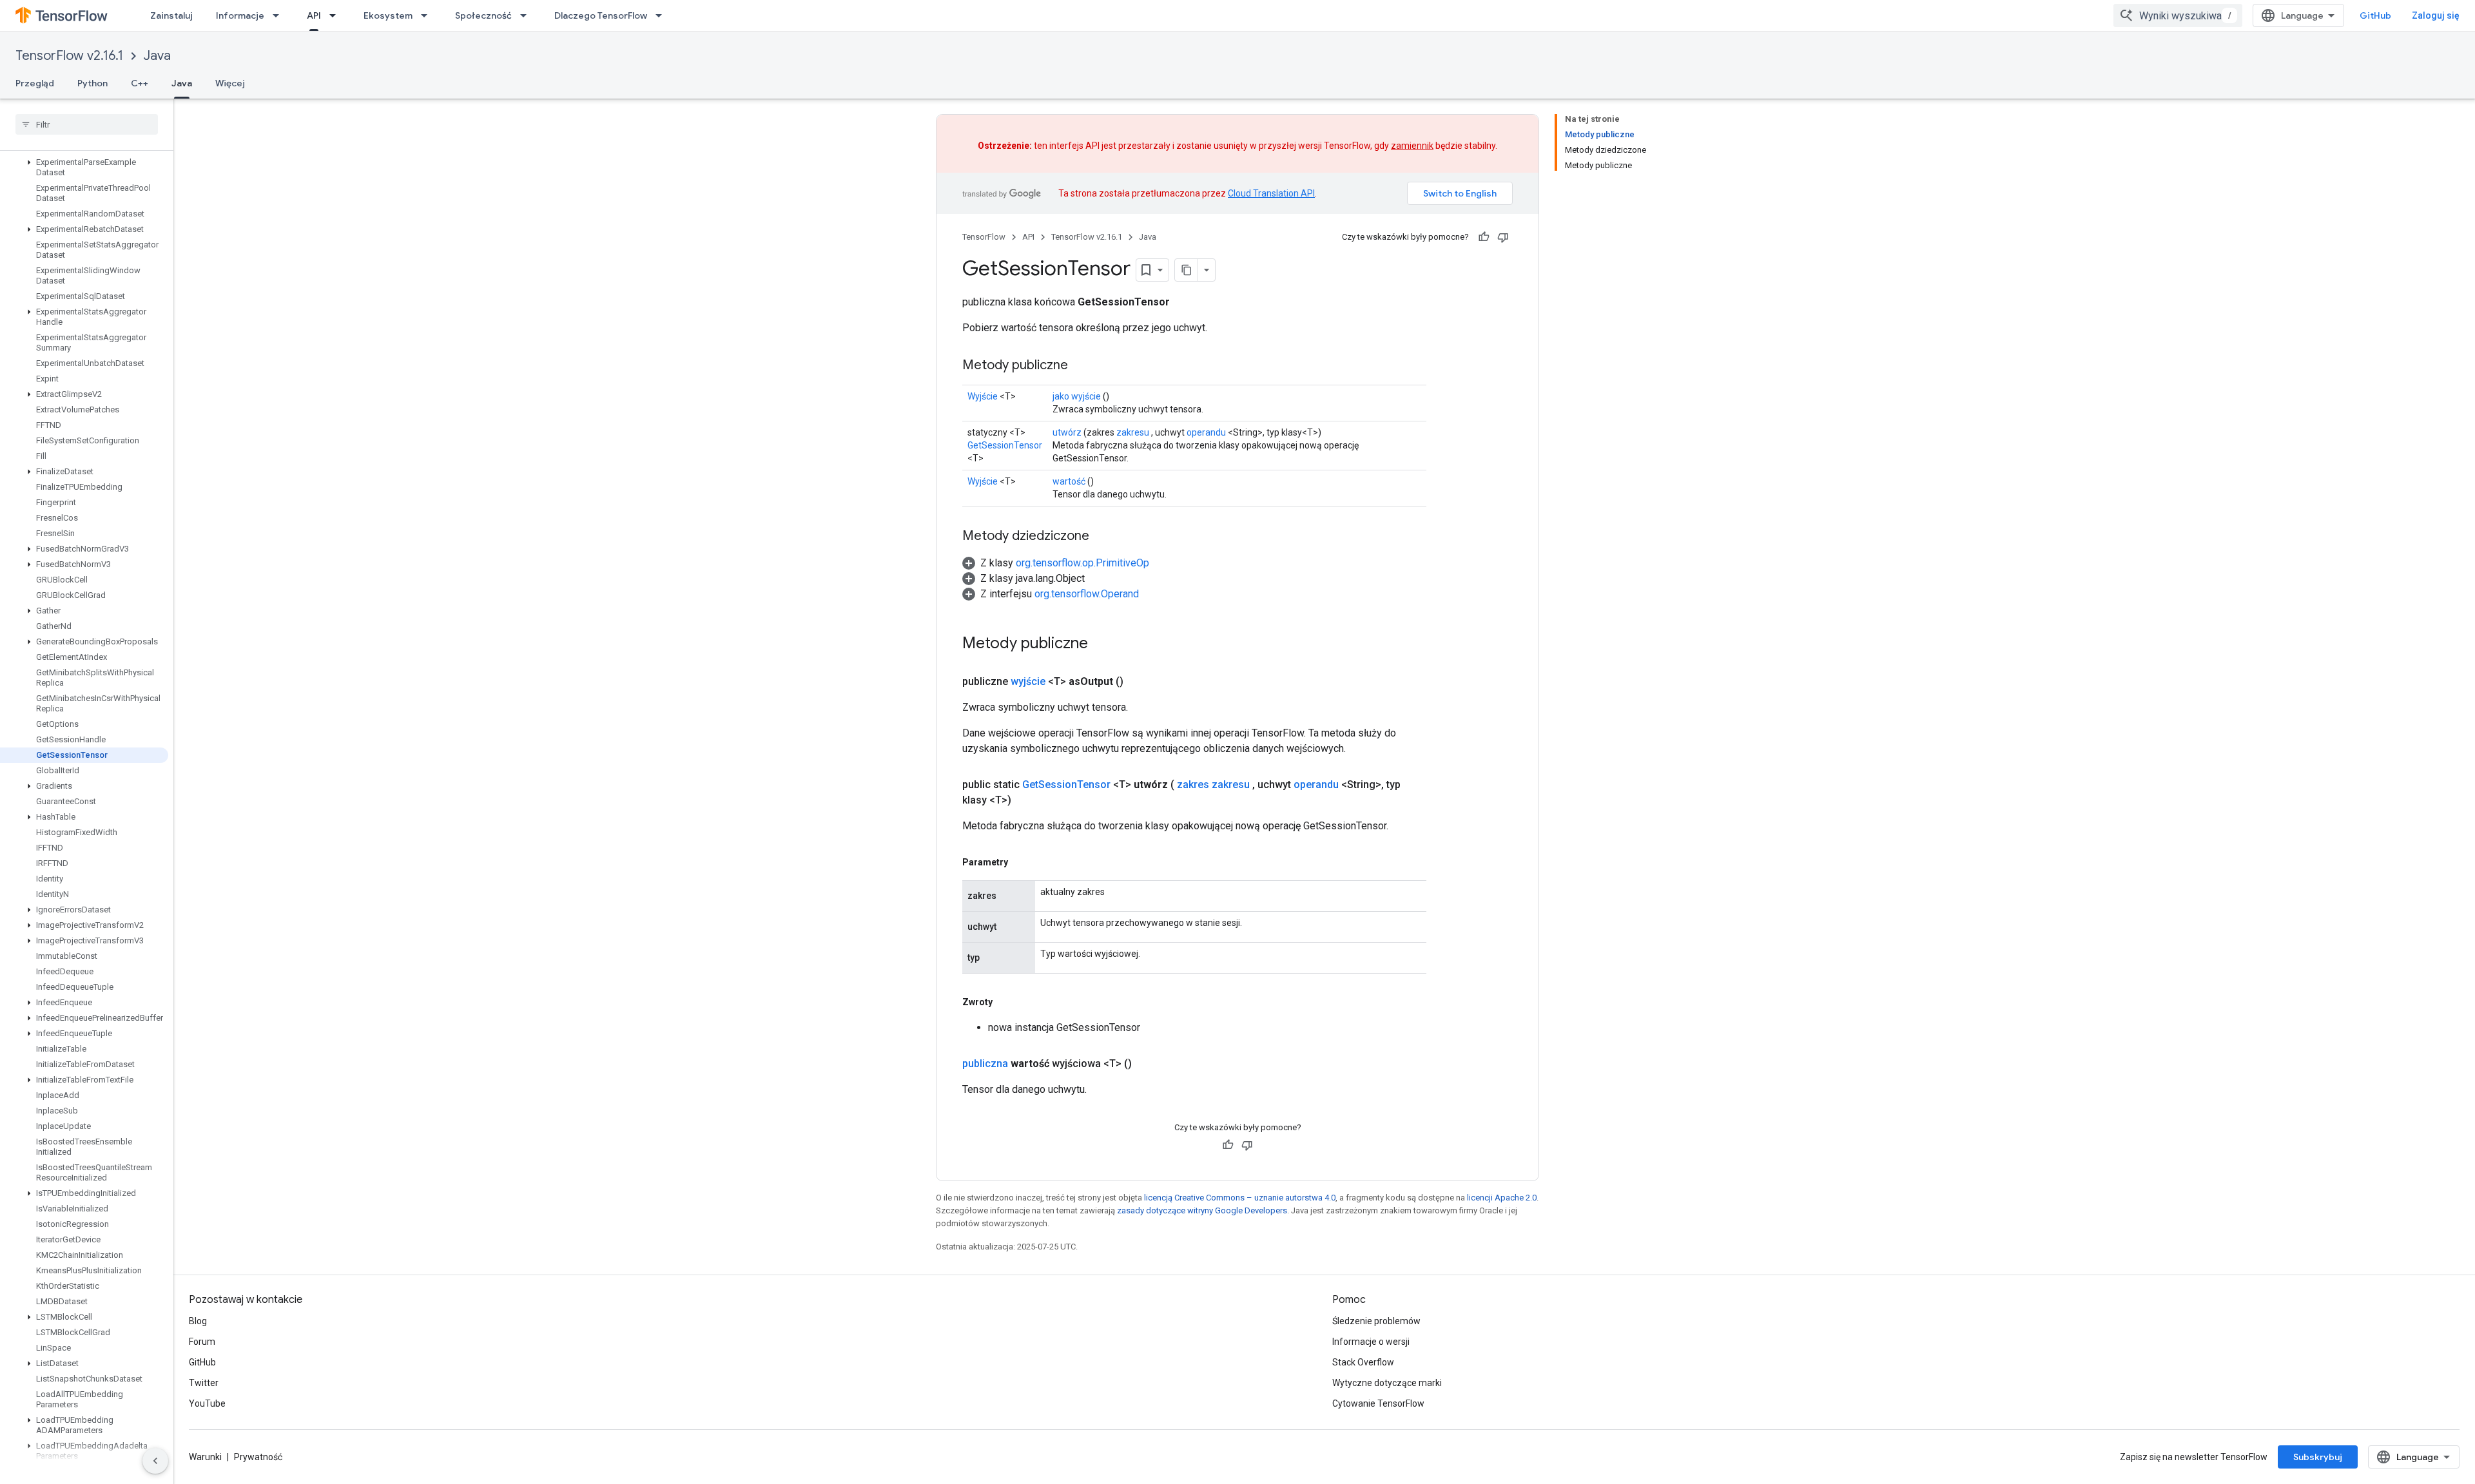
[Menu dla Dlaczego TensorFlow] (663, 15)
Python (92, 83)
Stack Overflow (1363, 1362)
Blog (198, 1321)
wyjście (1028, 681)
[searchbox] (87, 124)
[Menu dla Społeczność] (527, 15)
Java (157, 56)
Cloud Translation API (1271, 193)
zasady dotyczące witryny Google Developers (1202, 1210)
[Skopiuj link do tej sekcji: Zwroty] (1005, 1002)
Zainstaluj (171, 15)
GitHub (2375, 15)
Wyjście (983, 396)
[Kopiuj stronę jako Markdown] (1187, 270)
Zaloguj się (2436, 15)
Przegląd (35, 83)
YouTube (207, 1403)
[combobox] (2178, 15)
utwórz (1067, 432)
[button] (84, 168)
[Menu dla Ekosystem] (428, 15)
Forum (202, 1342)
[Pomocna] (1484, 237)
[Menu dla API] (336, 15)
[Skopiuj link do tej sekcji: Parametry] (1021, 862)
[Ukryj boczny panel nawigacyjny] (155, 1461)
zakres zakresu (1213, 785)
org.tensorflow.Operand (1087, 594)
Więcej (230, 83)
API (314, 15)
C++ (140, 83)
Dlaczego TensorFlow (601, 15)
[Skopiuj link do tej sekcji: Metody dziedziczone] (1102, 537)
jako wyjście (1077, 396)
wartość (1069, 481)
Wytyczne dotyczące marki (1387, 1383)
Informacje (240, 15)
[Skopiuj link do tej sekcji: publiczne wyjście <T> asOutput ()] (1139, 682)
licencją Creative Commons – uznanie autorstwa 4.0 (1240, 1198)
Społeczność (483, 15)
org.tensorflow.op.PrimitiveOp (1082, 563)
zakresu (1133, 432)
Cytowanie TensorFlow (1378, 1403)
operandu (1206, 432)
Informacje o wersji (1371, 1342)
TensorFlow (984, 237)
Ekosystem (388, 15)
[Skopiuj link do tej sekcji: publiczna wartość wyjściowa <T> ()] (1147, 1064)
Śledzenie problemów (1376, 1321)
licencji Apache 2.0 (1502, 1198)
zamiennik (1412, 146)
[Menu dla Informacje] (280, 15)
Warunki (205, 1457)
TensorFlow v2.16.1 (69, 56)
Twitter (204, 1383)
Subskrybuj (2318, 1457)
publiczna (985, 1064)
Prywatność (258, 1457)
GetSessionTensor (1005, 445)
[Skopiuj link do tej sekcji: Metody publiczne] (1081, 366)
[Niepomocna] (1503, 237)
